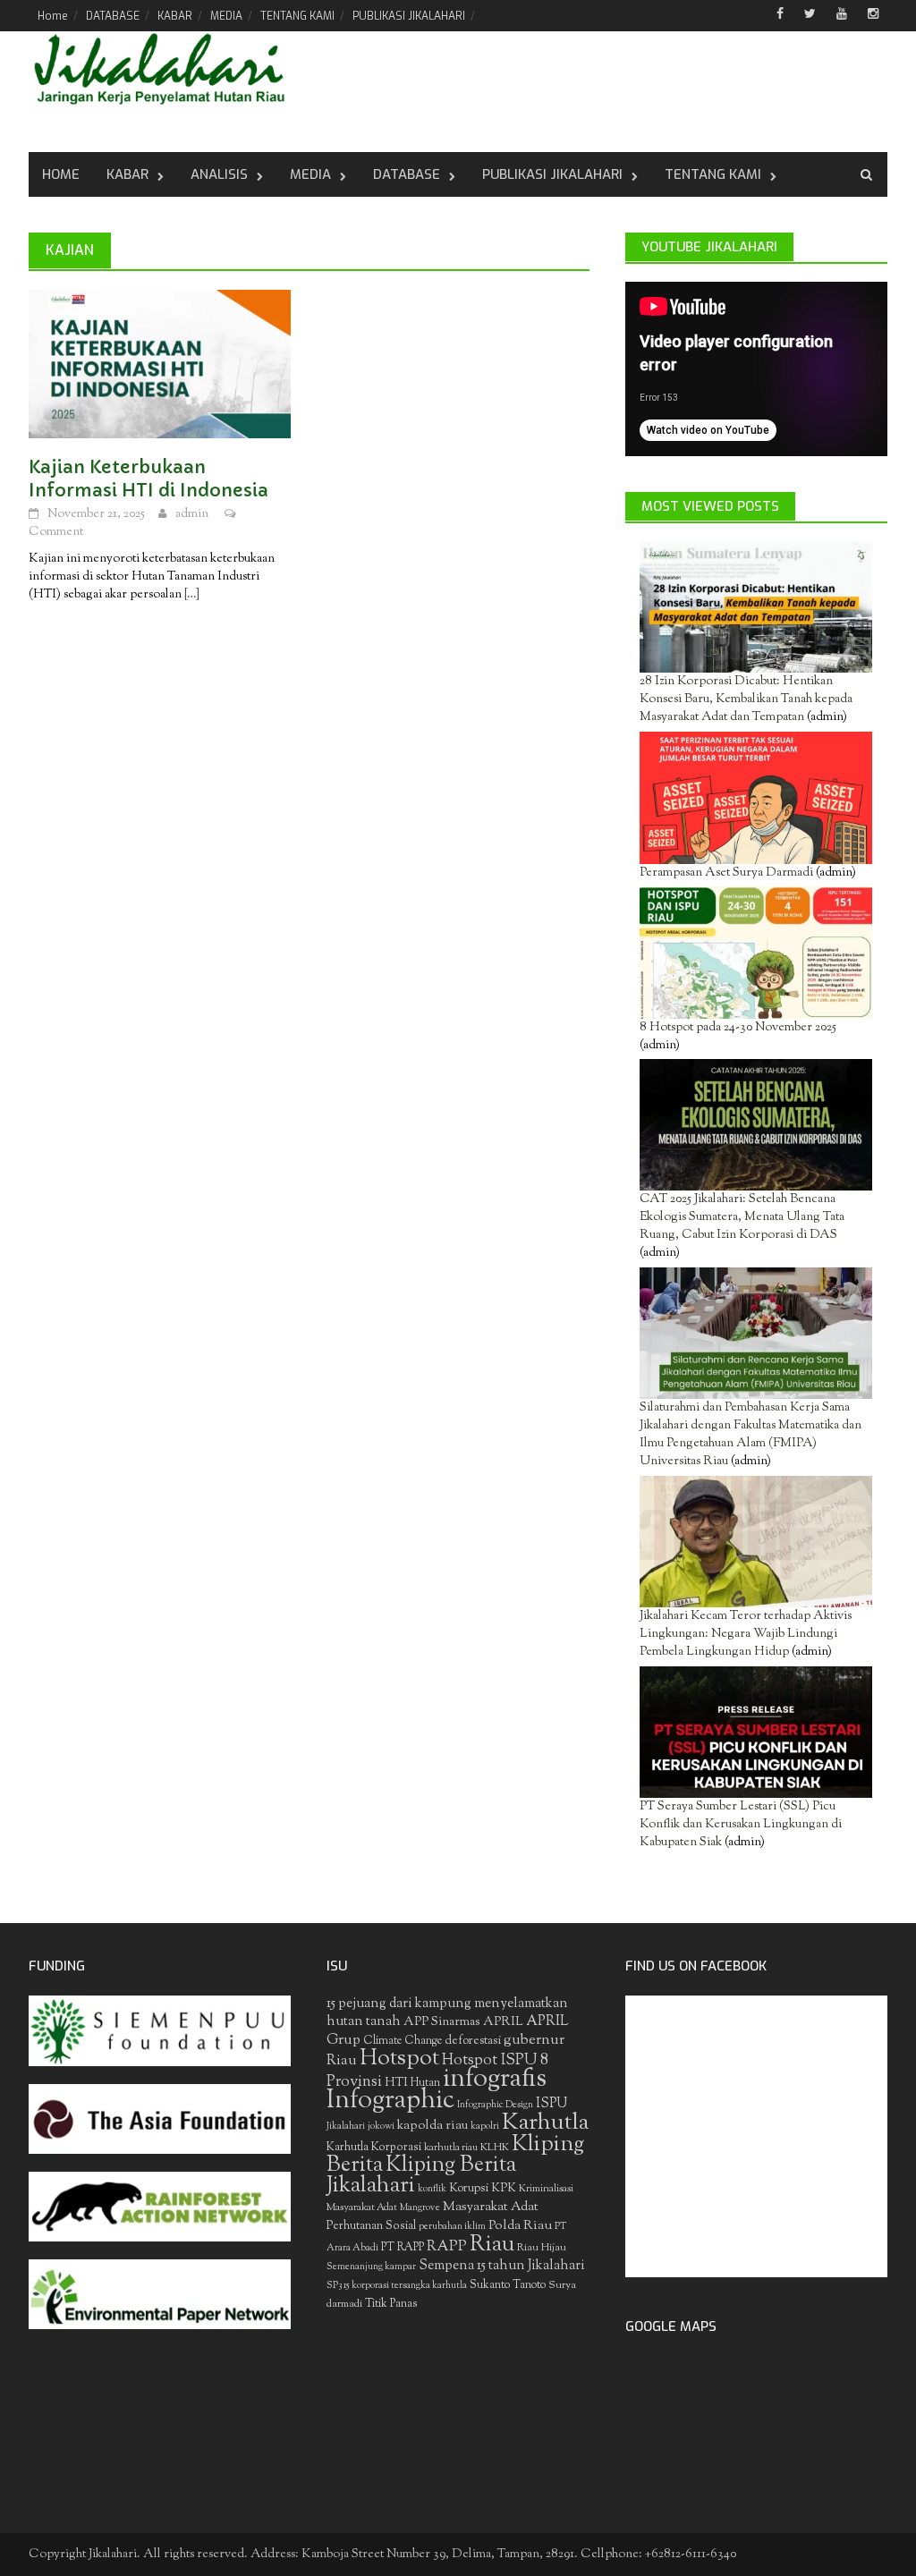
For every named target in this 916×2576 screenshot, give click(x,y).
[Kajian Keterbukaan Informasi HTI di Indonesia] (160, 364)
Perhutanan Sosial (371, 2226)
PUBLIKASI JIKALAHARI (409, 16)
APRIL (503, 2022)
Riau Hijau (542, 2248)
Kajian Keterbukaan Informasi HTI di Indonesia (148, 479)
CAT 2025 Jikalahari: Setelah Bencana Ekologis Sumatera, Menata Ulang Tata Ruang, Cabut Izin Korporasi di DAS (742, 1217)
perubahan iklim (452, 2227)
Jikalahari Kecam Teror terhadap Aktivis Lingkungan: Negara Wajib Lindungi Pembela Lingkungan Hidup (746, 1634)
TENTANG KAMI (297, 16)
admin (192, 514)
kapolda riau (433, 2126)
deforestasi (473, 2041)
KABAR (175, 16)
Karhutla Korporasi (374, 2147)
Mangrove (420, 2208)
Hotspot (399, 2059)
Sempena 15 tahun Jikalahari (502, 2266)
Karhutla (545, 2123)
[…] (191, 595)
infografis (495, 2080)
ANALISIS (219, 174)
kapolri (485, 2127)
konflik (432, 2189)
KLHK (495, 2148)
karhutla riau (451, 2148)
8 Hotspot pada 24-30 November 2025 (738, 1028)
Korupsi (469, 2188)
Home (53, 16)
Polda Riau (520, 2226)
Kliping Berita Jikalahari (421, 2176)
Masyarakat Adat (491, 2207)
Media (310, 174)
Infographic (390, 2101)
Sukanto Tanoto (508, 2285)
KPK (504, 2188)
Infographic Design (495, 2105)
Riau (492, 2245)
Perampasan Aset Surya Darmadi (726, 873)
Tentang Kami (713, 174)
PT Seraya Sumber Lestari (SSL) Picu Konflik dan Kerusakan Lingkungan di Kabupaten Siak (741, 1825)
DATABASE (113, 16)
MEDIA (226, 16)
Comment (56, 532)
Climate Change (403, 2041)
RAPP (447, 2247)
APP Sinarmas (442, 2022)
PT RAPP (403, 2248)
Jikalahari (346, 2127)
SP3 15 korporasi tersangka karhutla (397, 2286)
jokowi (381, 2127)
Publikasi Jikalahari (552, 174)
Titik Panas (391, 2304)
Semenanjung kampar (371, 2267)
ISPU (551, 2104)
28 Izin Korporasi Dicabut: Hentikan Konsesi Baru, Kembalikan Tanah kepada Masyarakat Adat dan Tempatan (746, 699)
